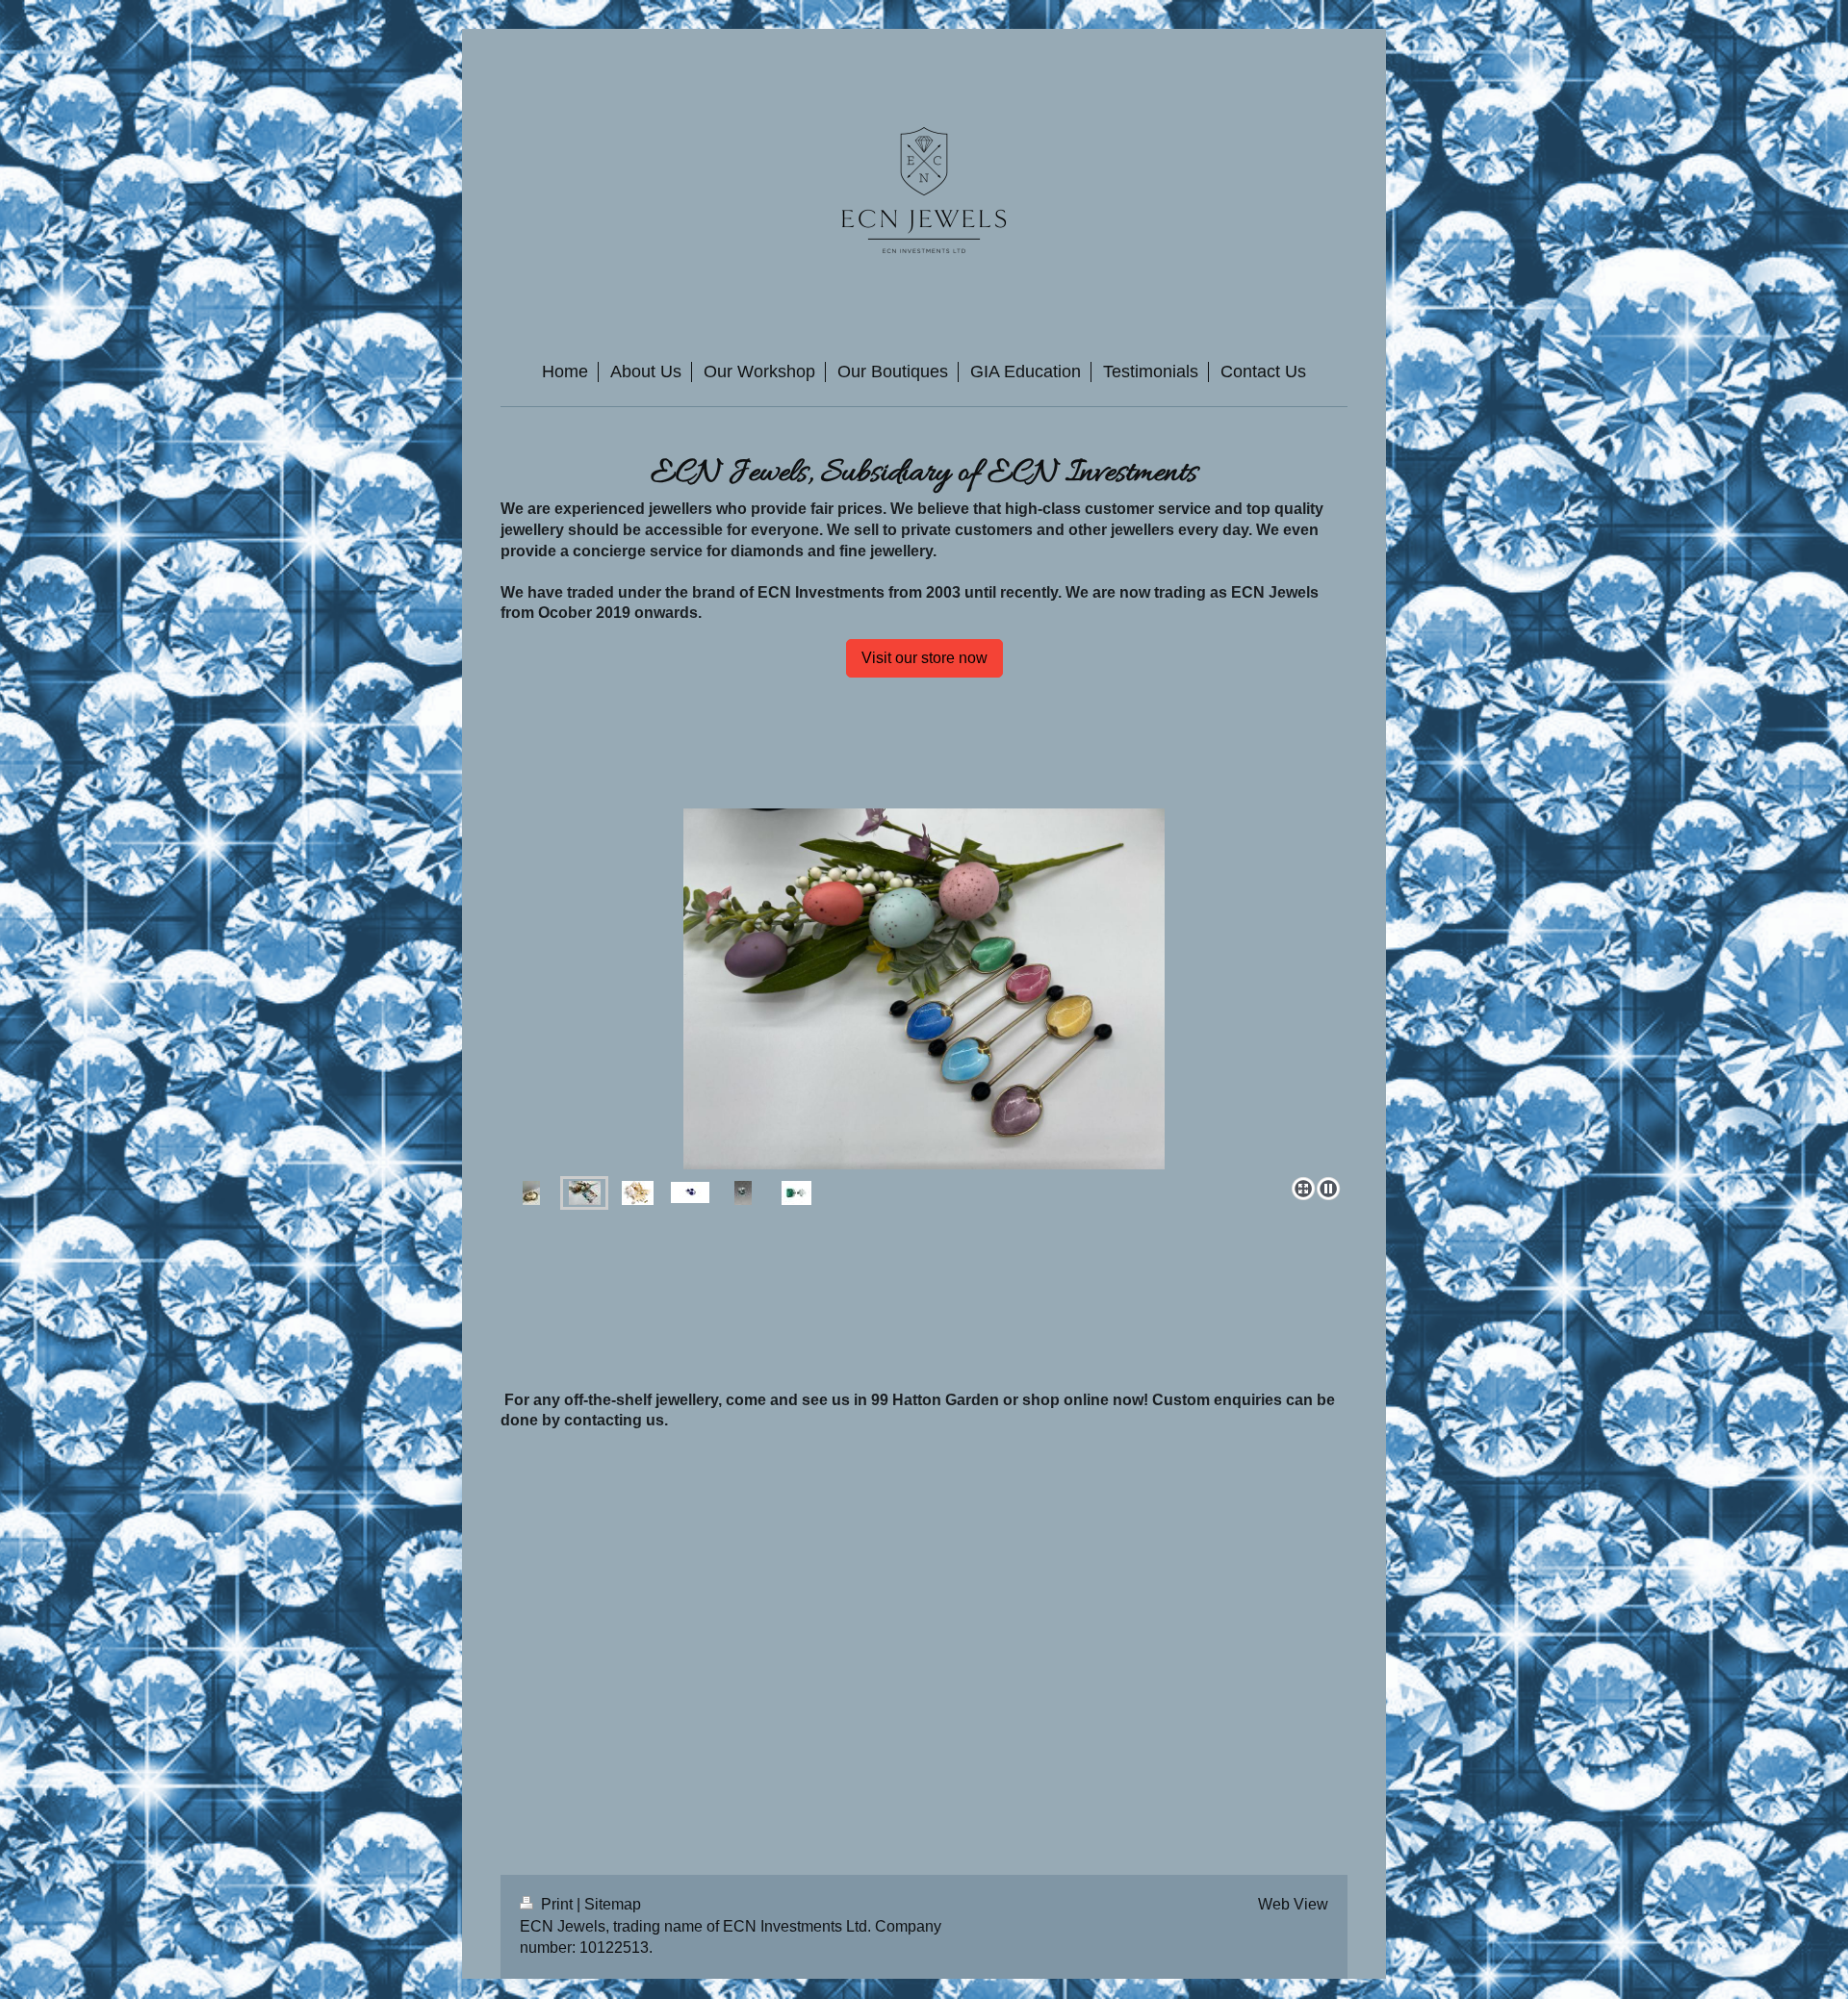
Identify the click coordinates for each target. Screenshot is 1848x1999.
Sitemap (613, 1904)
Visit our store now (924, 658)
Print (557, 1904)
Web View (1293, 1904)
